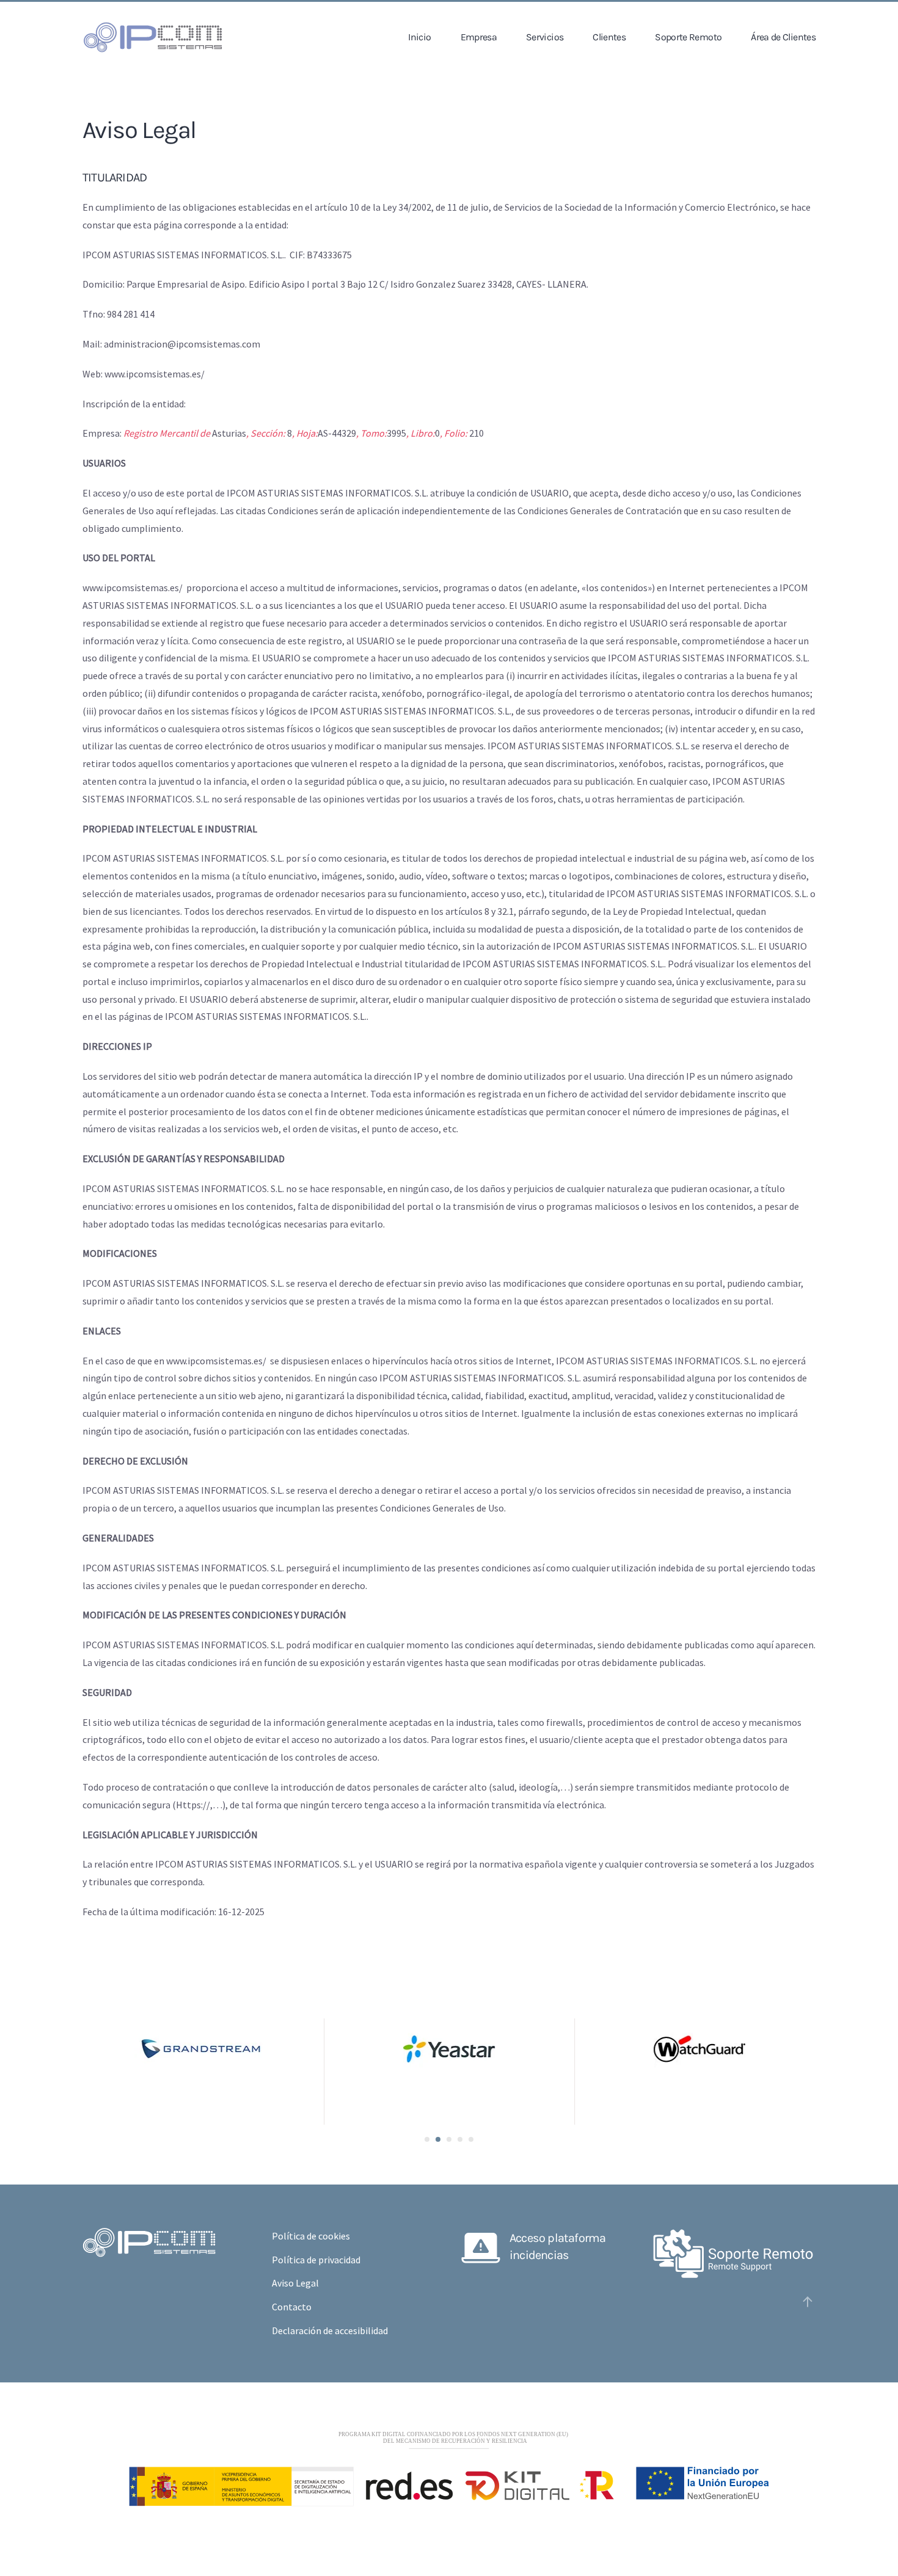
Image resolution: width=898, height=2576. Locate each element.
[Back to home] (153, 37)
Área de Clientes (783, 37)
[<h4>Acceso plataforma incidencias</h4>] (481, 2246)
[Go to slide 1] (427, 2139)
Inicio (419, 37)
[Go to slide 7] (449, 2139)
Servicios (545, 37)
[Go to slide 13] (471, 2139)
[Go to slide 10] (460, 2139)
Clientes (609, 37)
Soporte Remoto (688, 37)
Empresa (479, 37)
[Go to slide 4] (438, 2139)
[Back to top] (808, 2302)
